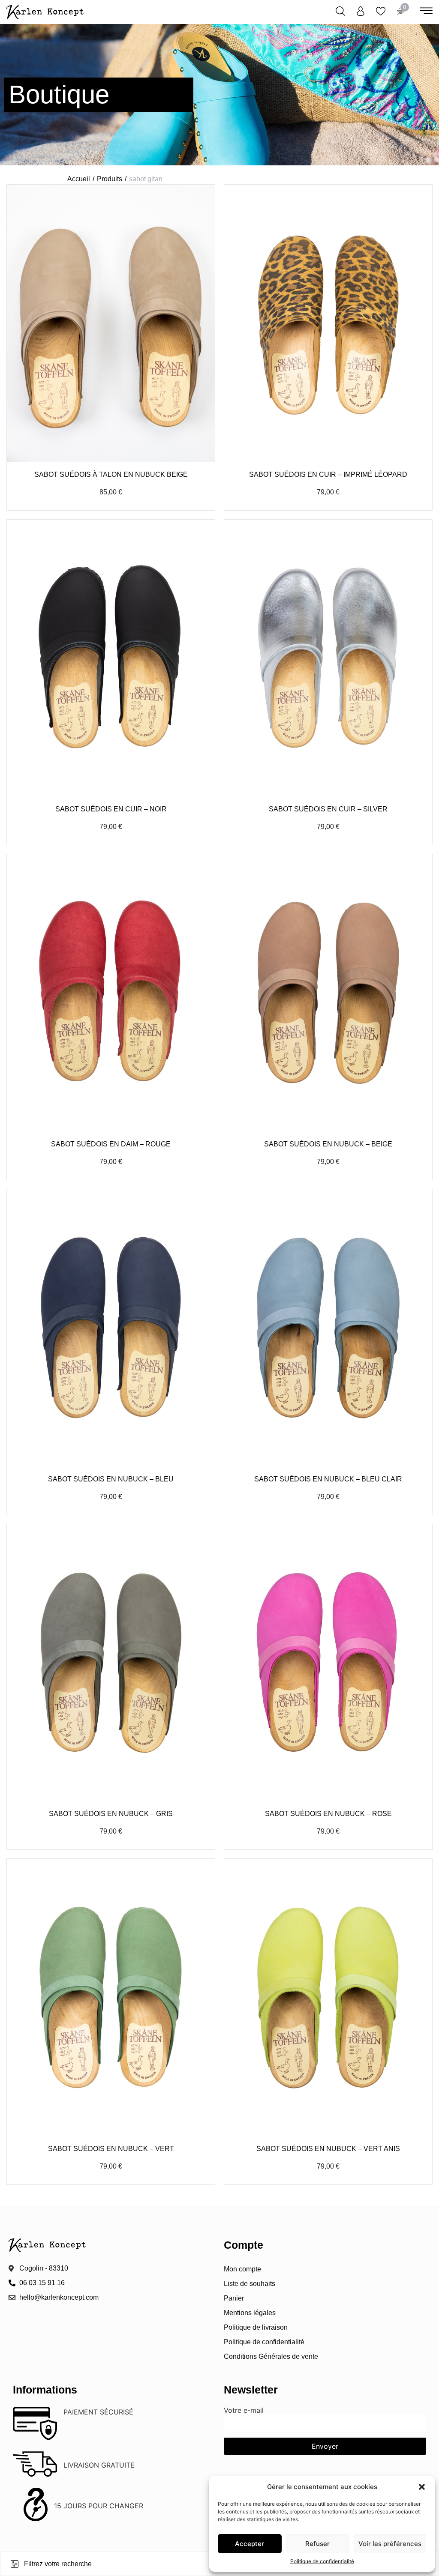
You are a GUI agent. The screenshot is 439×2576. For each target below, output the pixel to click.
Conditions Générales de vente (271, 2356)
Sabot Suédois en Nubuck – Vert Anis (328, 2149)
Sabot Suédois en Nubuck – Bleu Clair (328, 1479)
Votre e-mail (244, 2411)
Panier (234, 2298)
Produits (110, 179)
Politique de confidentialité (322, 2561)
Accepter (250, 2544)
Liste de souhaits (250, 2284)
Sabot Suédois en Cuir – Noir (111, 809)
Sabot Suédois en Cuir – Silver (328, 809)
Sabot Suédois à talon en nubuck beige (111, 474)
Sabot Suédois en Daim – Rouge (111, 1144)
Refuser (317, 2544)
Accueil (79, 179)
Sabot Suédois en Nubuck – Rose (328, 1814)
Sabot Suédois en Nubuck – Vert (111, 2149)
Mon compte (242, 2269)
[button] (422, 2487)
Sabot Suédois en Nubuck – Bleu (111, 1479)
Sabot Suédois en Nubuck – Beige (328, 1144)
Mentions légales (250, 2313)
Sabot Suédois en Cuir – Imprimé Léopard (328, 474)
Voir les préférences (390, 2544)
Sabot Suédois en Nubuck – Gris (111, 1814)
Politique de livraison (256, 2327)
